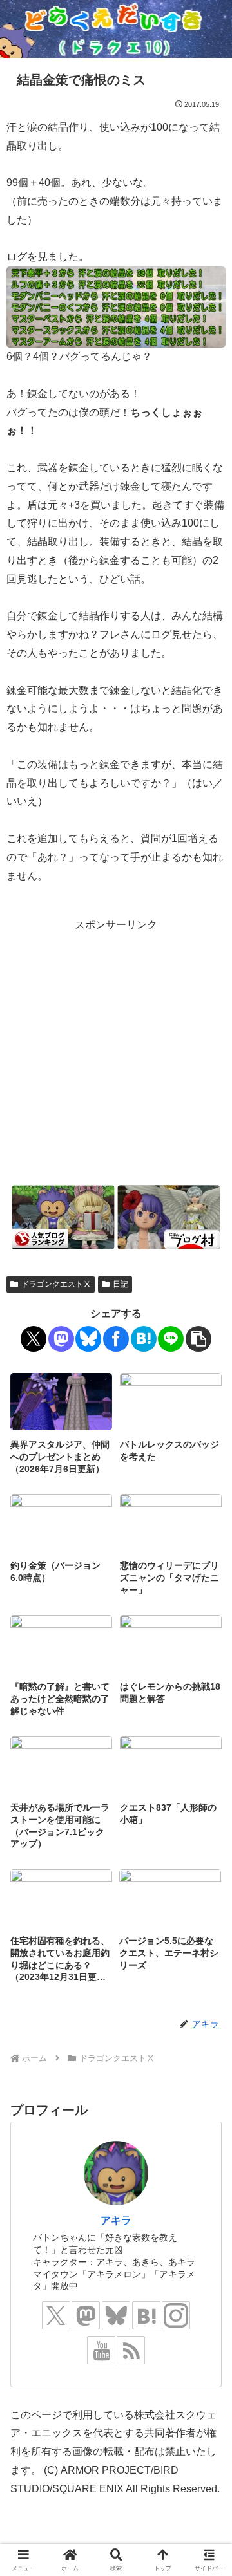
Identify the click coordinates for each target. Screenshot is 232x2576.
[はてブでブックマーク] (144, 1339)
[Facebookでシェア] (116, 1339)
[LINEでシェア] (171, 1339)
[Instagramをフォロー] (176, 2315)
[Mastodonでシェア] (61, 1339)
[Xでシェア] (34, 1339)
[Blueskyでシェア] (88, 1339)
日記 (121, 1284)
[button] (198, 1339)
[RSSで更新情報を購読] (131, 2350)
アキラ (116, 2220)
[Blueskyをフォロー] (116, 2315)
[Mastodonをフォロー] (86, 2315)
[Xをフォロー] (56, 2315)
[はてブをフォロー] (146, 2315)
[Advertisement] (116, 1050)
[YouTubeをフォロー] (101, 2350)
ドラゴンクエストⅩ (56, 1284)
